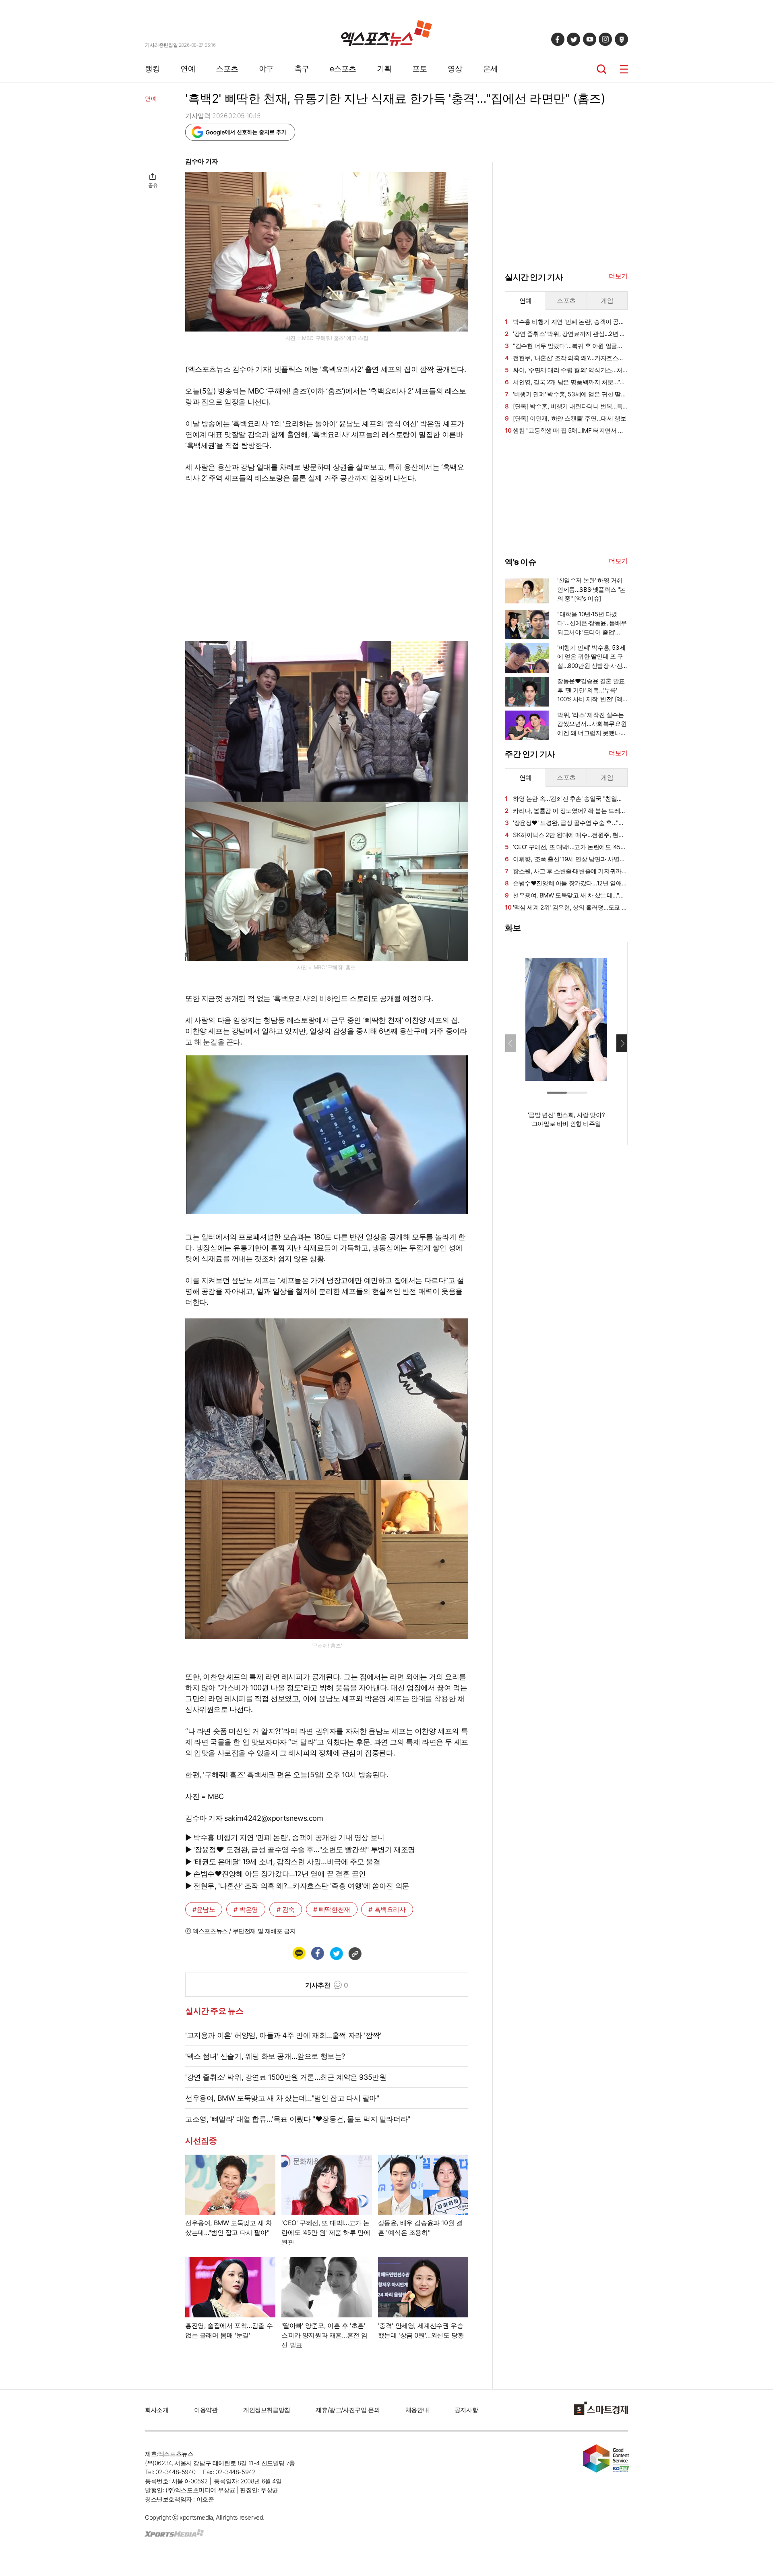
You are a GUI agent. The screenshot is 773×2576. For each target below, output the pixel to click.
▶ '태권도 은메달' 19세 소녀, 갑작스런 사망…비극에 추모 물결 (283, 1862)
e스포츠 (343, 69)
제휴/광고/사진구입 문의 (348, 2410)
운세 (491, 69)
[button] (622, 1043)
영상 (455, 69)
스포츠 (227, 69)
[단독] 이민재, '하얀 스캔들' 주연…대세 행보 (565, 418)
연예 (188, 69)
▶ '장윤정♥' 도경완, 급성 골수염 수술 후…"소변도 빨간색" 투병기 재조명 (300, 1850)
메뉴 (624, 69)
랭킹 (152, 69)
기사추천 (327, 1985)
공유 (153, 185)
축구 (302, 69)
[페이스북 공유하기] (317, 1953)
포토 (420, 69)
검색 (602, 69)
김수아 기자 (202, 161)
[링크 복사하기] (355, 1953)
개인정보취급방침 (267, 2410)
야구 (266, 69)
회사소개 (157, 2410)
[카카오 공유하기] (299, 1953)
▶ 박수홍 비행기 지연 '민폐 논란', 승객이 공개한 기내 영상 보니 (285, 1837)
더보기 (618, 276)
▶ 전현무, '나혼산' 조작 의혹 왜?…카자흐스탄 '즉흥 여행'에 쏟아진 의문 (297, 1886)
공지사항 (466, 2410)
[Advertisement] (105, 277)
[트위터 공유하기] (336, 1953)
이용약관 (206, 2410)
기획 (384, 69)
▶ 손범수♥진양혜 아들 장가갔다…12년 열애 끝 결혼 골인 (275, 1874)
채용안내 (417, 2410)
